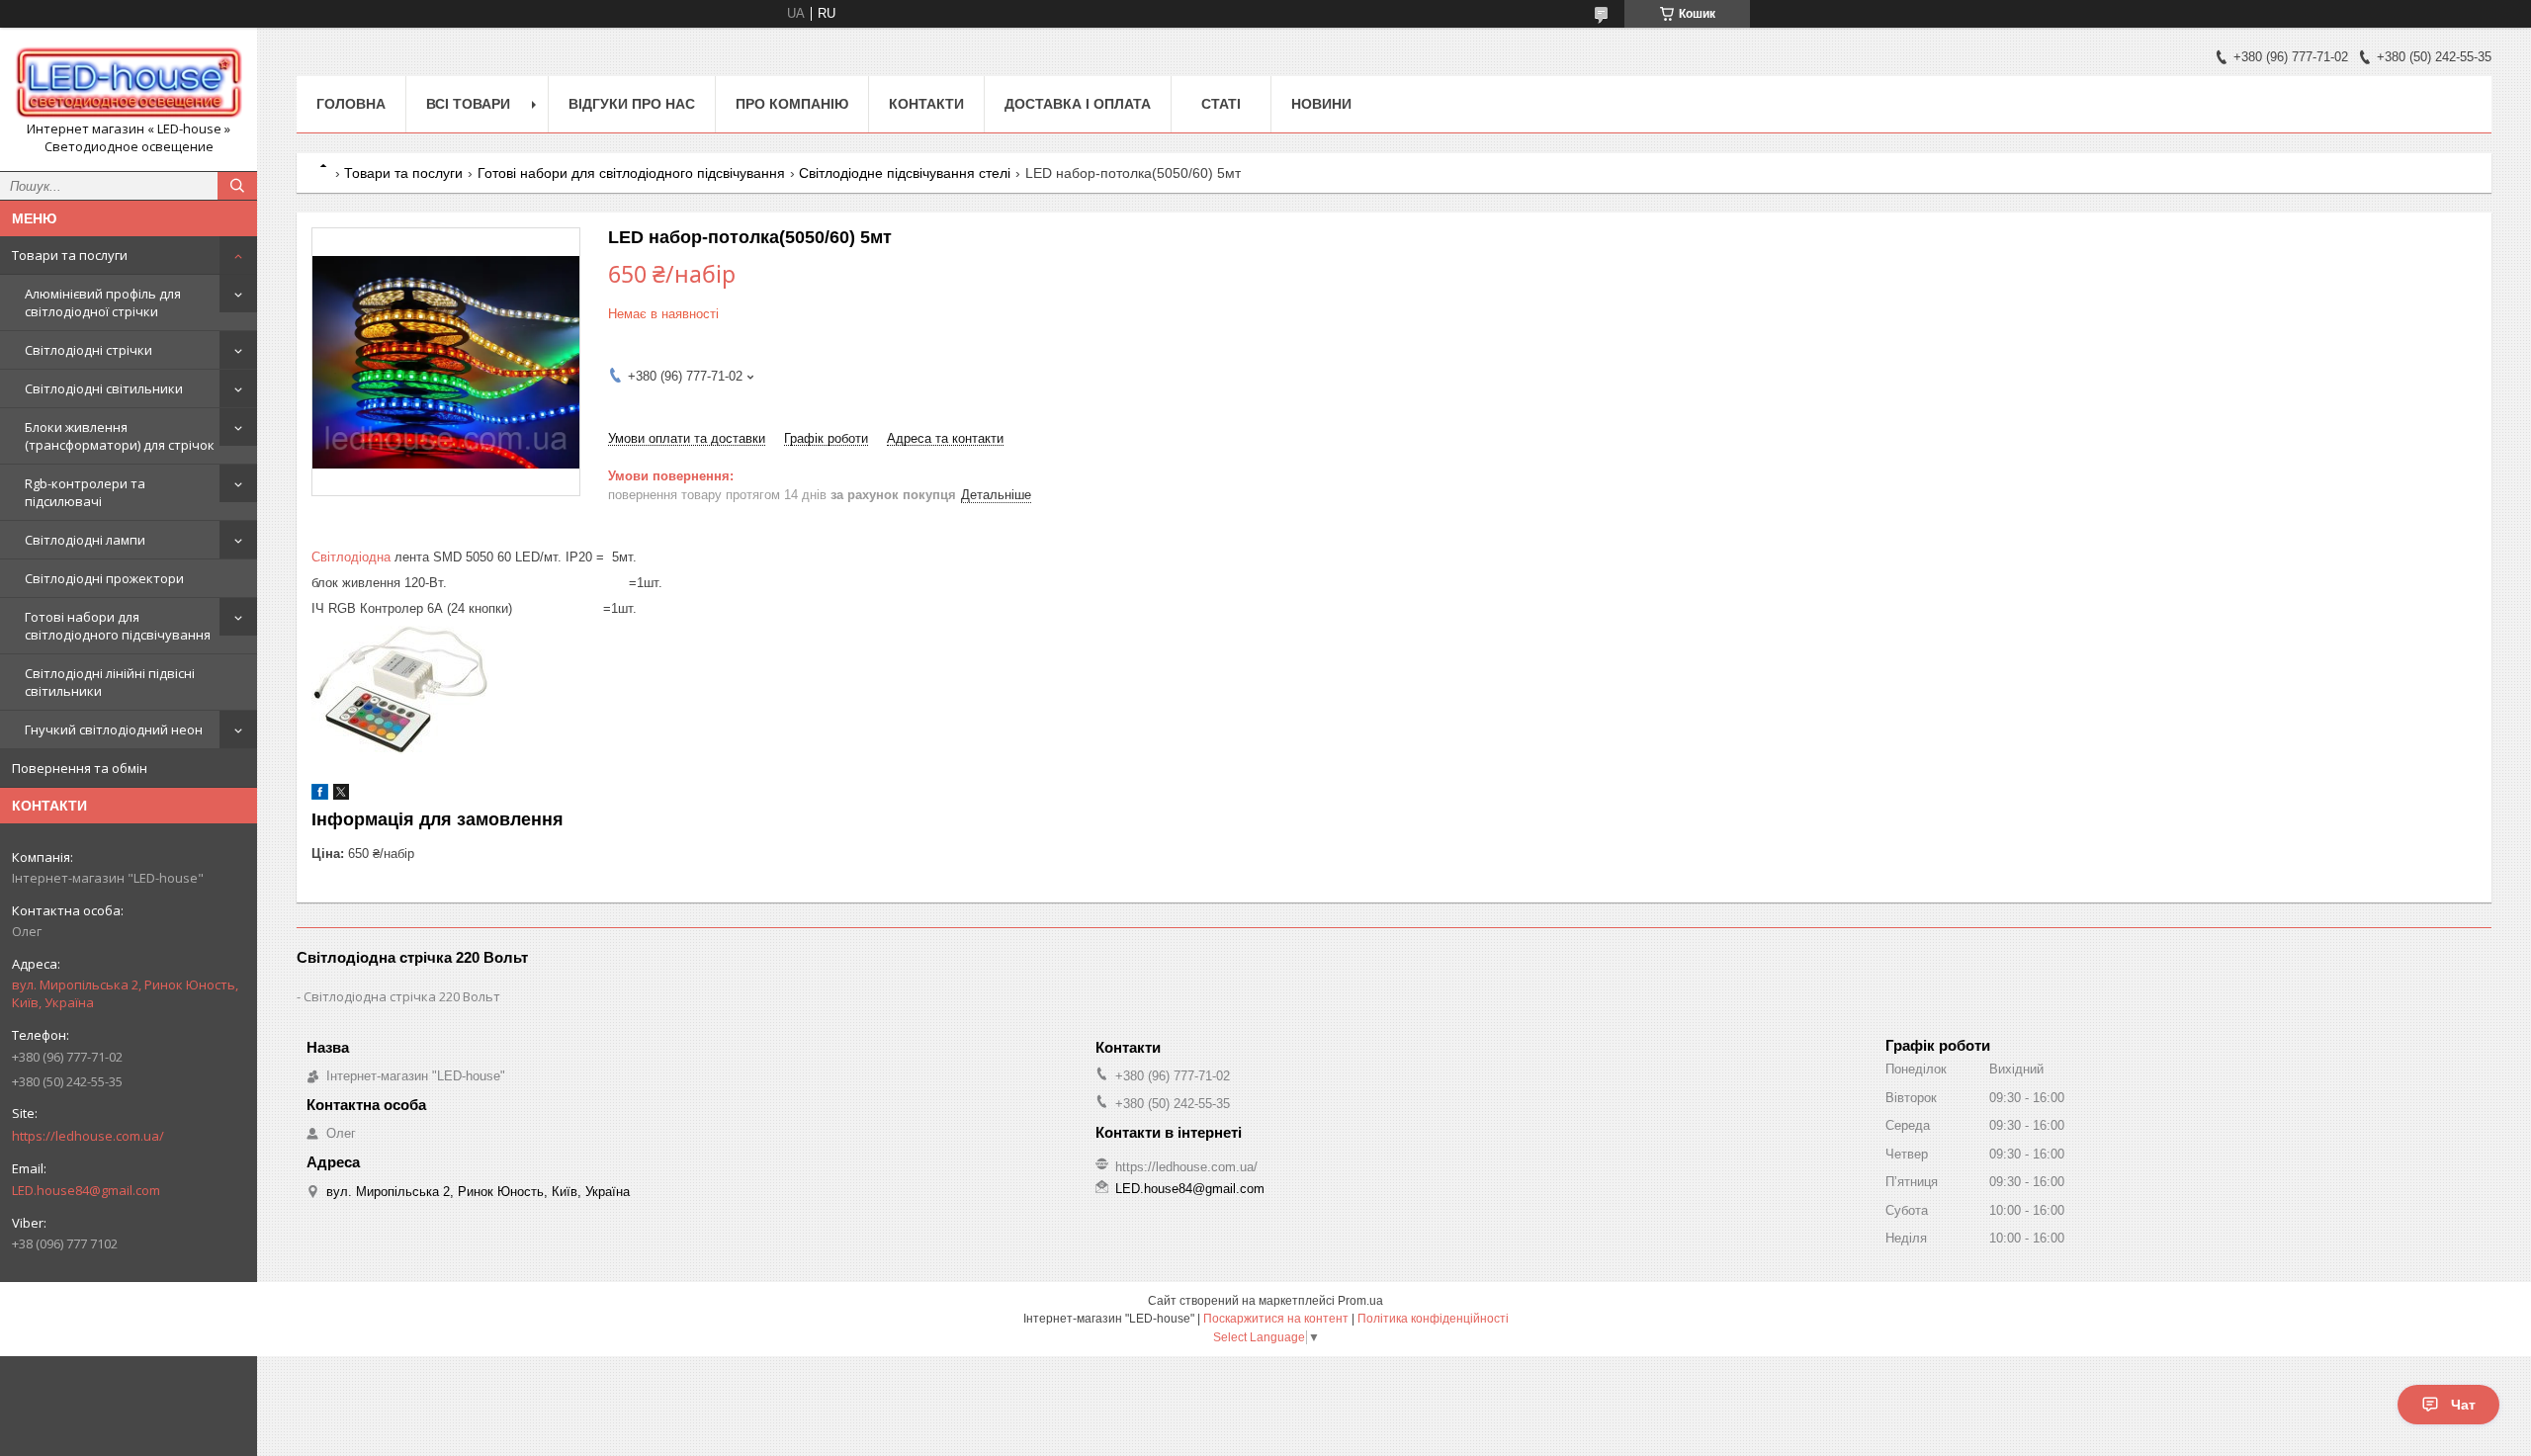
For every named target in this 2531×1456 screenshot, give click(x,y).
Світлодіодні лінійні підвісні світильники (110, 682)
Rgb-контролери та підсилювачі (85, 492)
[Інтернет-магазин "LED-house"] (129, 82)
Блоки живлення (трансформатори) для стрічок (120, 436)
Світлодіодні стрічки (88, 350)
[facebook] (320, 795)
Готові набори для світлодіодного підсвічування (118, 626)
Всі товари (468, 104)
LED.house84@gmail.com (86, 1190)
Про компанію (792, 104)
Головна (351, 104)
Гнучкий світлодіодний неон (114, 729)
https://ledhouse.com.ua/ (88, 1136)
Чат (2463, 1405)
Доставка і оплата (1078, 104)
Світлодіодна (351, 557)
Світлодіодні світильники (104, 388)
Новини (1321, 104)
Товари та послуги (70, 255)
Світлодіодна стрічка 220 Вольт (402, 996)
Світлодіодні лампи (85, 540)
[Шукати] (237, 186)
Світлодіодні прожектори (104, 578)
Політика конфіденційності (1433, 1319)
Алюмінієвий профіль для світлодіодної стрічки (103, 302)
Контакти (926, 104)
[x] (341, 795)
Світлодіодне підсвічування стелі (905, 173)
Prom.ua (1360, 1301)
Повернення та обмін (80, 768)
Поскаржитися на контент (1276, 1319)
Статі (1221, 104)
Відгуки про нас (632, 104)
